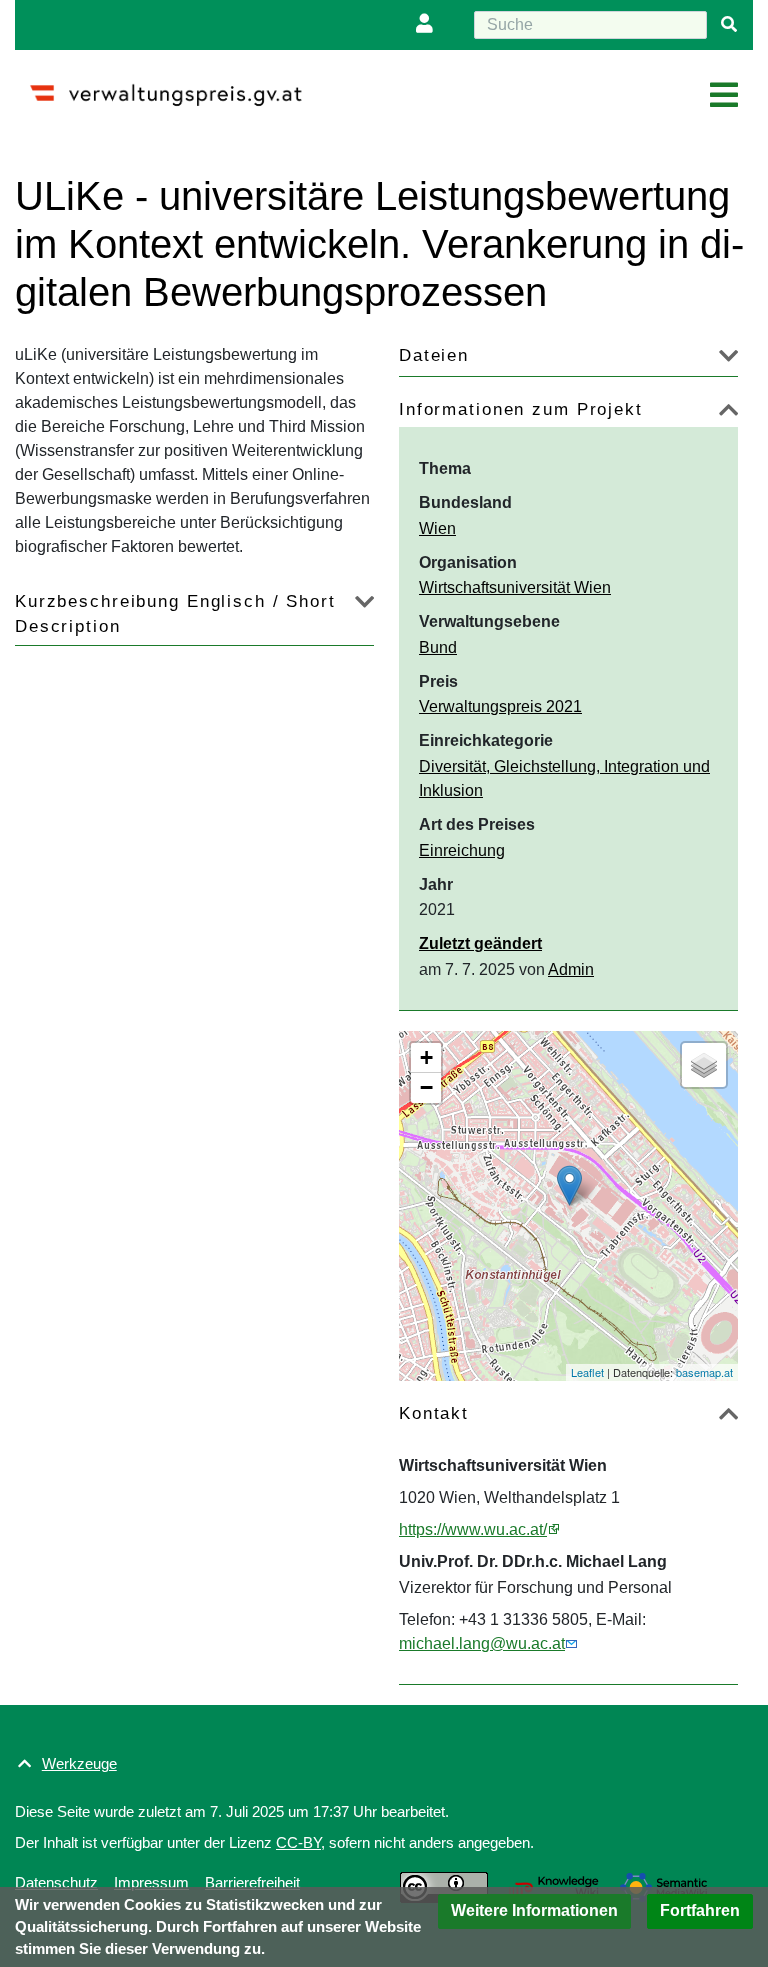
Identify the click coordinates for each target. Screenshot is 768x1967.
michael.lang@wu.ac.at (482, 1643)
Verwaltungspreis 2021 (500, 706)
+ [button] (426, 1057)
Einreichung (462, 850)
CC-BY (298, 1842)
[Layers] (704, 1065)
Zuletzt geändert (480, 943)
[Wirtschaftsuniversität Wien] (569, 1185)
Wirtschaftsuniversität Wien (515, 587)
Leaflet (587, 1372)
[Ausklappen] (728, 359)
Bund (438, 647)
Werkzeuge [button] (79, 1763)
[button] (534, 1911)
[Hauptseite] (173, 86)
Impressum (151, 1882)
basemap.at (704, 1372)
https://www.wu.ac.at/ (473, 1529)
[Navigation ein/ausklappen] (724, 96)
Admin (571, 969)
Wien (437, 528)
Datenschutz (56, 1882)
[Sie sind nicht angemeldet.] (429, 25)
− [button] (426, 1087)
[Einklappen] (728, 413)
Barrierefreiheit (252, 1882)
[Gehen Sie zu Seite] (729, 25)
